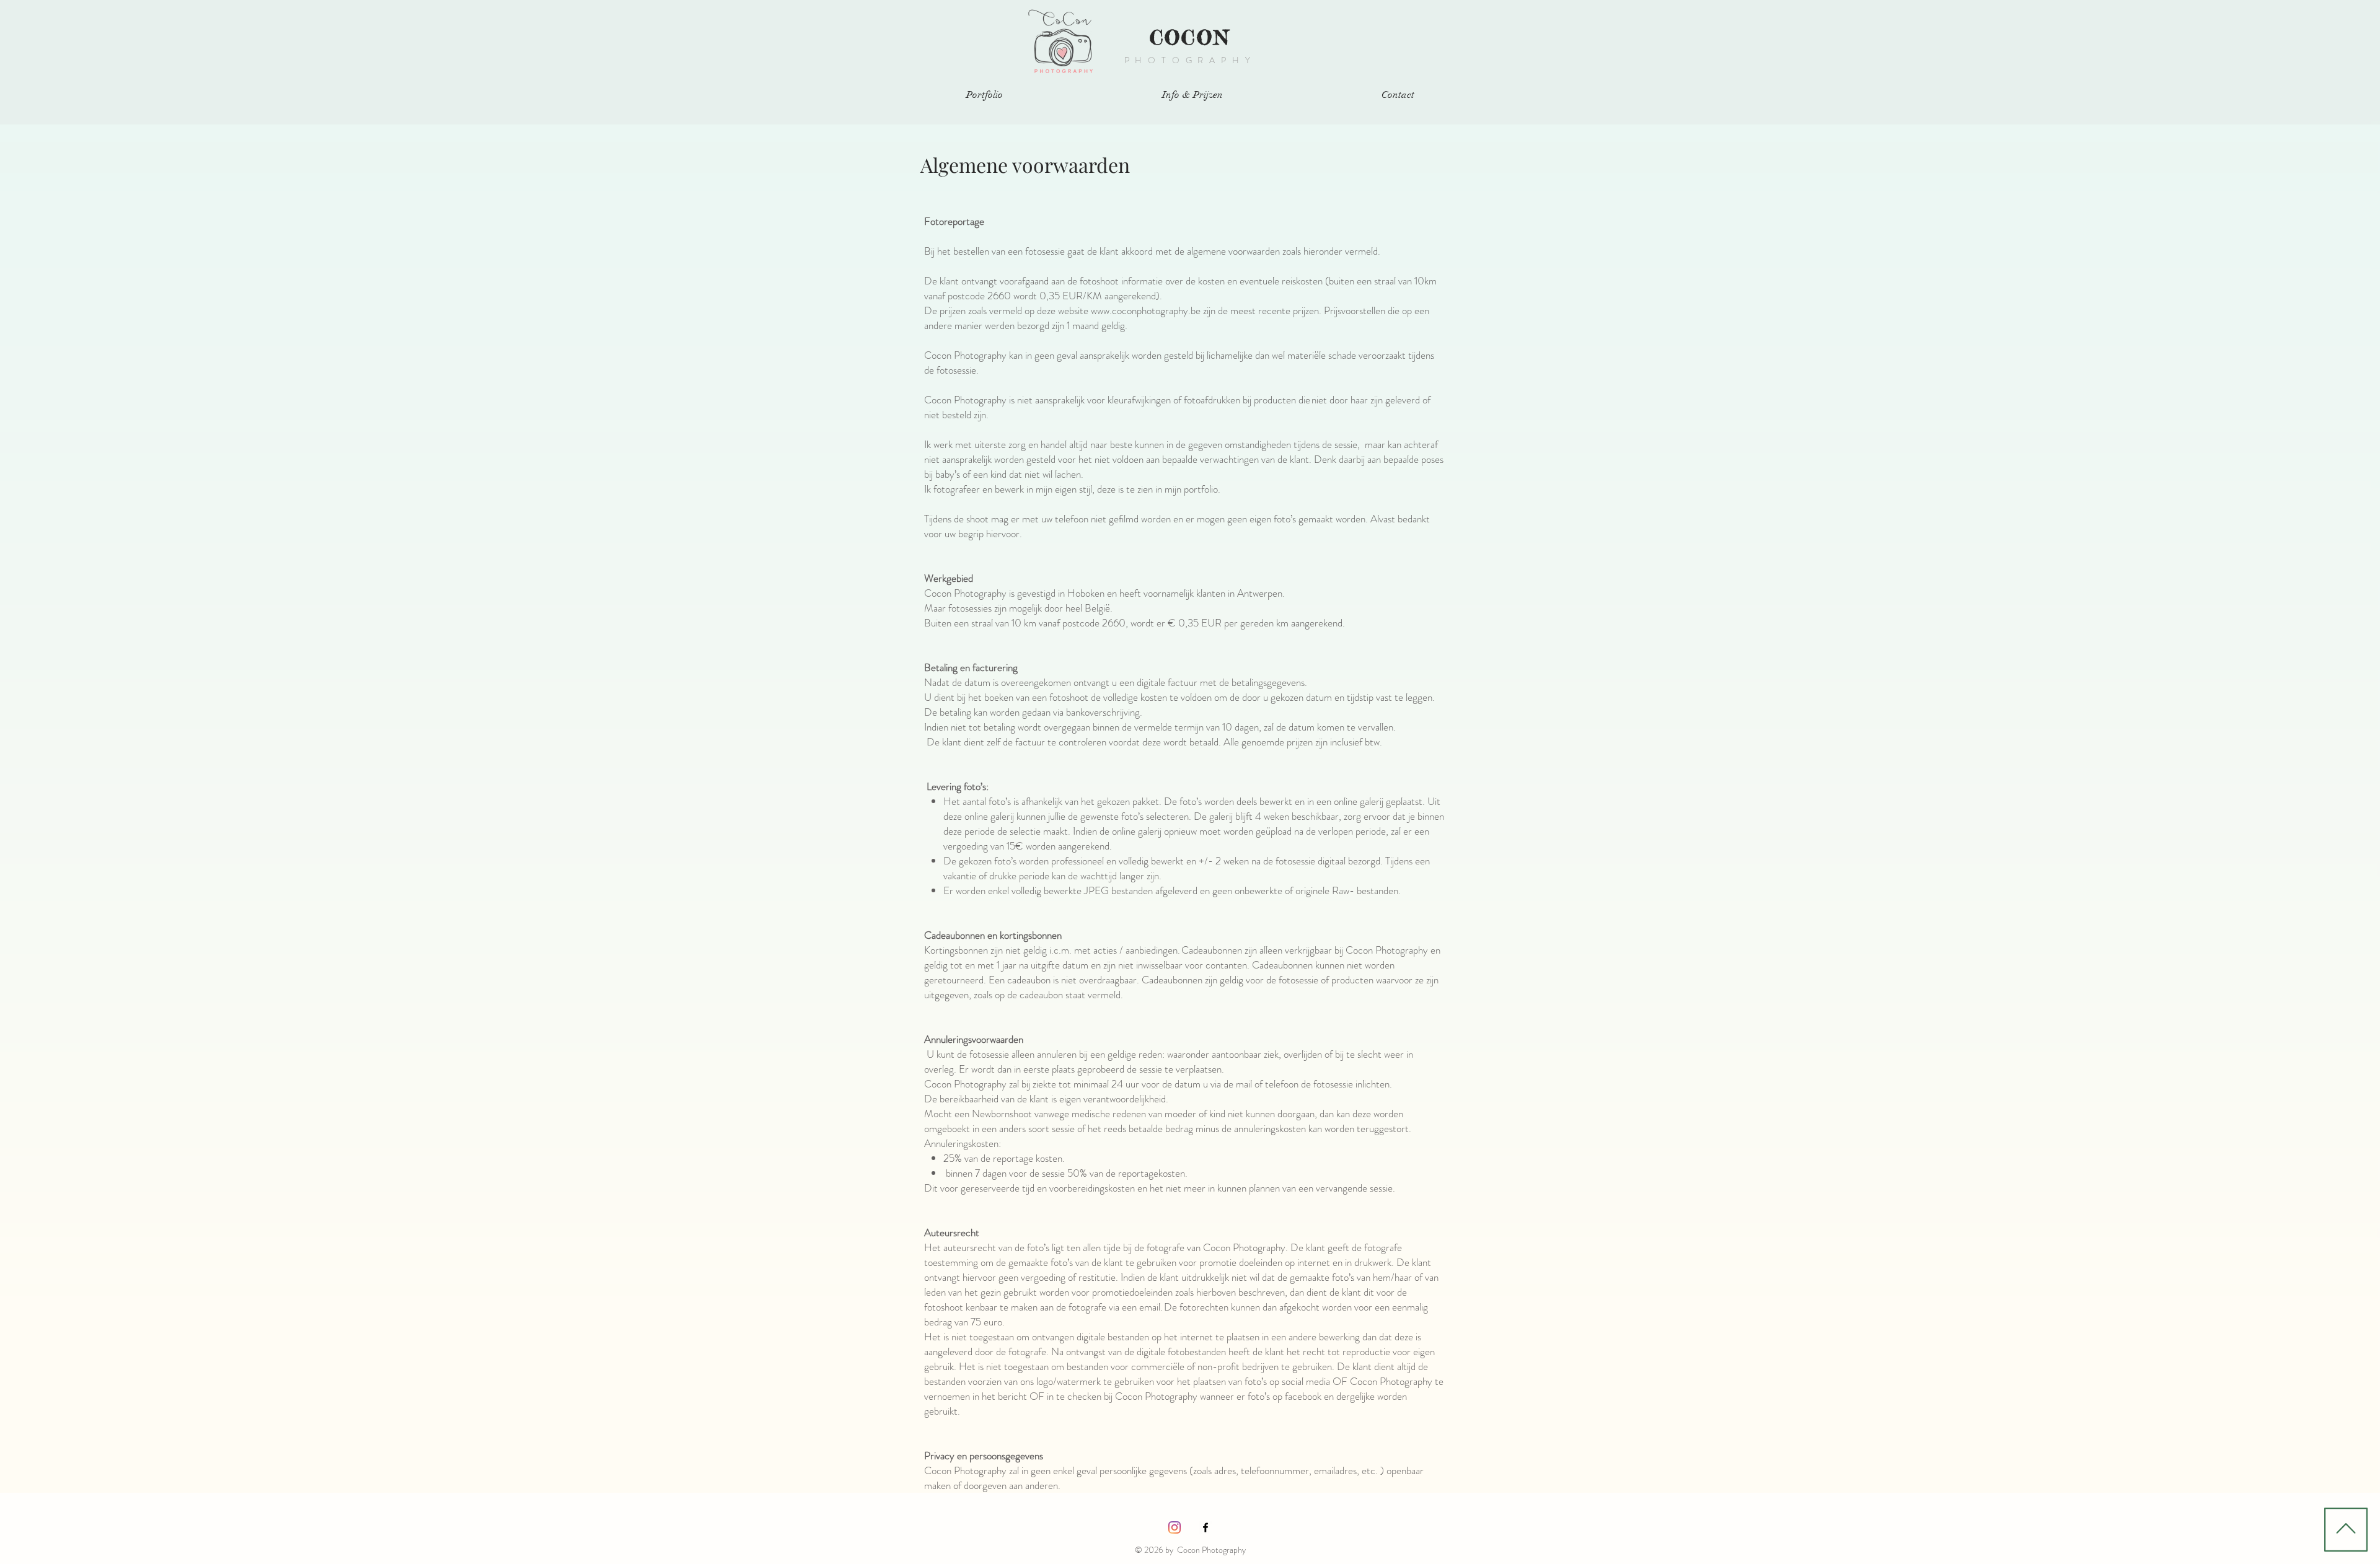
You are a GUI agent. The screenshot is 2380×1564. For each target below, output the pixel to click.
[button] (984, 95)
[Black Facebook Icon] (1205, 1527)
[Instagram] (1175, 1527)
